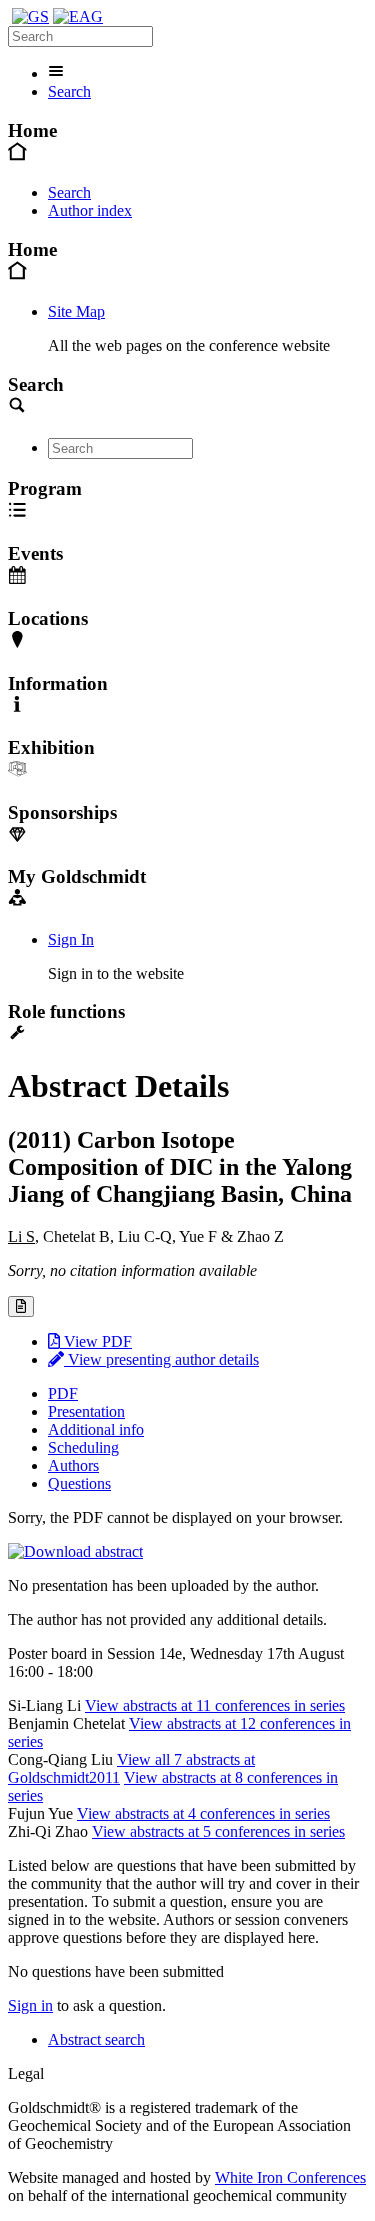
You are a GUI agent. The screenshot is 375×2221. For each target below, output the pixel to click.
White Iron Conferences (290, 2177)
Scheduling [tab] (83, 1447)
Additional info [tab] (96, 1429)
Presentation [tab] (86, 1411)
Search (69, 91)
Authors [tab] (73, 1465)
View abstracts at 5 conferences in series (218, 1831)
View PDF (96, 1341)
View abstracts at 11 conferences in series (215, 1705)
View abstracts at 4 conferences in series (203, 1813)
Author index (90, 210)
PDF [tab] (63, 1393)
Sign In (71, 939)
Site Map (76, 311)
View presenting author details (161, 1359)
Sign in (30, 2005)
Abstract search (96, 2039)
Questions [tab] (79, 1483)
